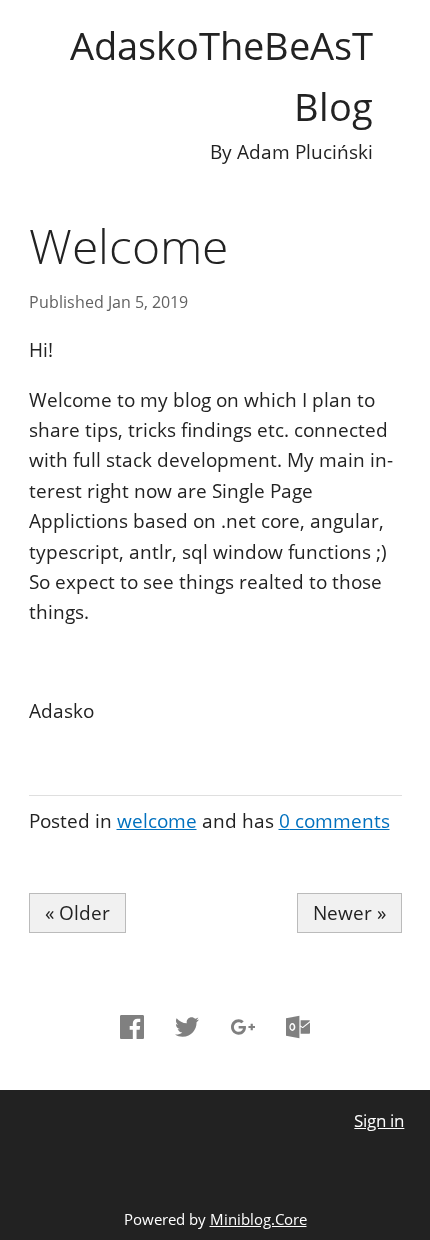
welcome (157, 821)
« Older (77, 913)
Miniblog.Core (258, 1219)
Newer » (349, 913)
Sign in (379, 1120)
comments (334, 821)
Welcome (128, 245)
